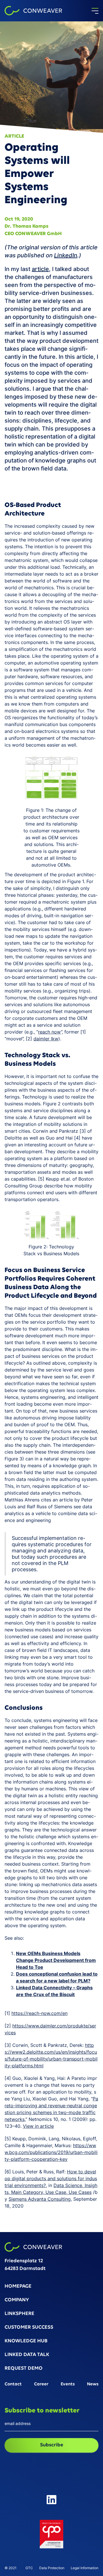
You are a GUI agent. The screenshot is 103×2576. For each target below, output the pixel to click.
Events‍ (68, 2384)
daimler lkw (46, 1039)
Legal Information (85, 2568)
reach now (49, 1032)
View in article (38, 2126)
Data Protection (52, 2568)
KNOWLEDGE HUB (26, 2341)
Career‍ (41, 2384)
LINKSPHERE (19, 2314)
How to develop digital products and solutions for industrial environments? (51, 2178)
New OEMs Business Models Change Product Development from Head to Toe (56, 1960)
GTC (29, 2568)
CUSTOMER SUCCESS (29, 2328)
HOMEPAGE (18, 2287)
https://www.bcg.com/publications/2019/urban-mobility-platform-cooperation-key (51, 2152)
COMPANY (17, 2300)
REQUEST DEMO (24, 2369)
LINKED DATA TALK (27, 2355)
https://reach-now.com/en (39, 2013)
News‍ (93, 2384)
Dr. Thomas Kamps (26, 227)
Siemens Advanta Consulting (40, 2199)
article (40, 269)
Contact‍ (13, 2384)
